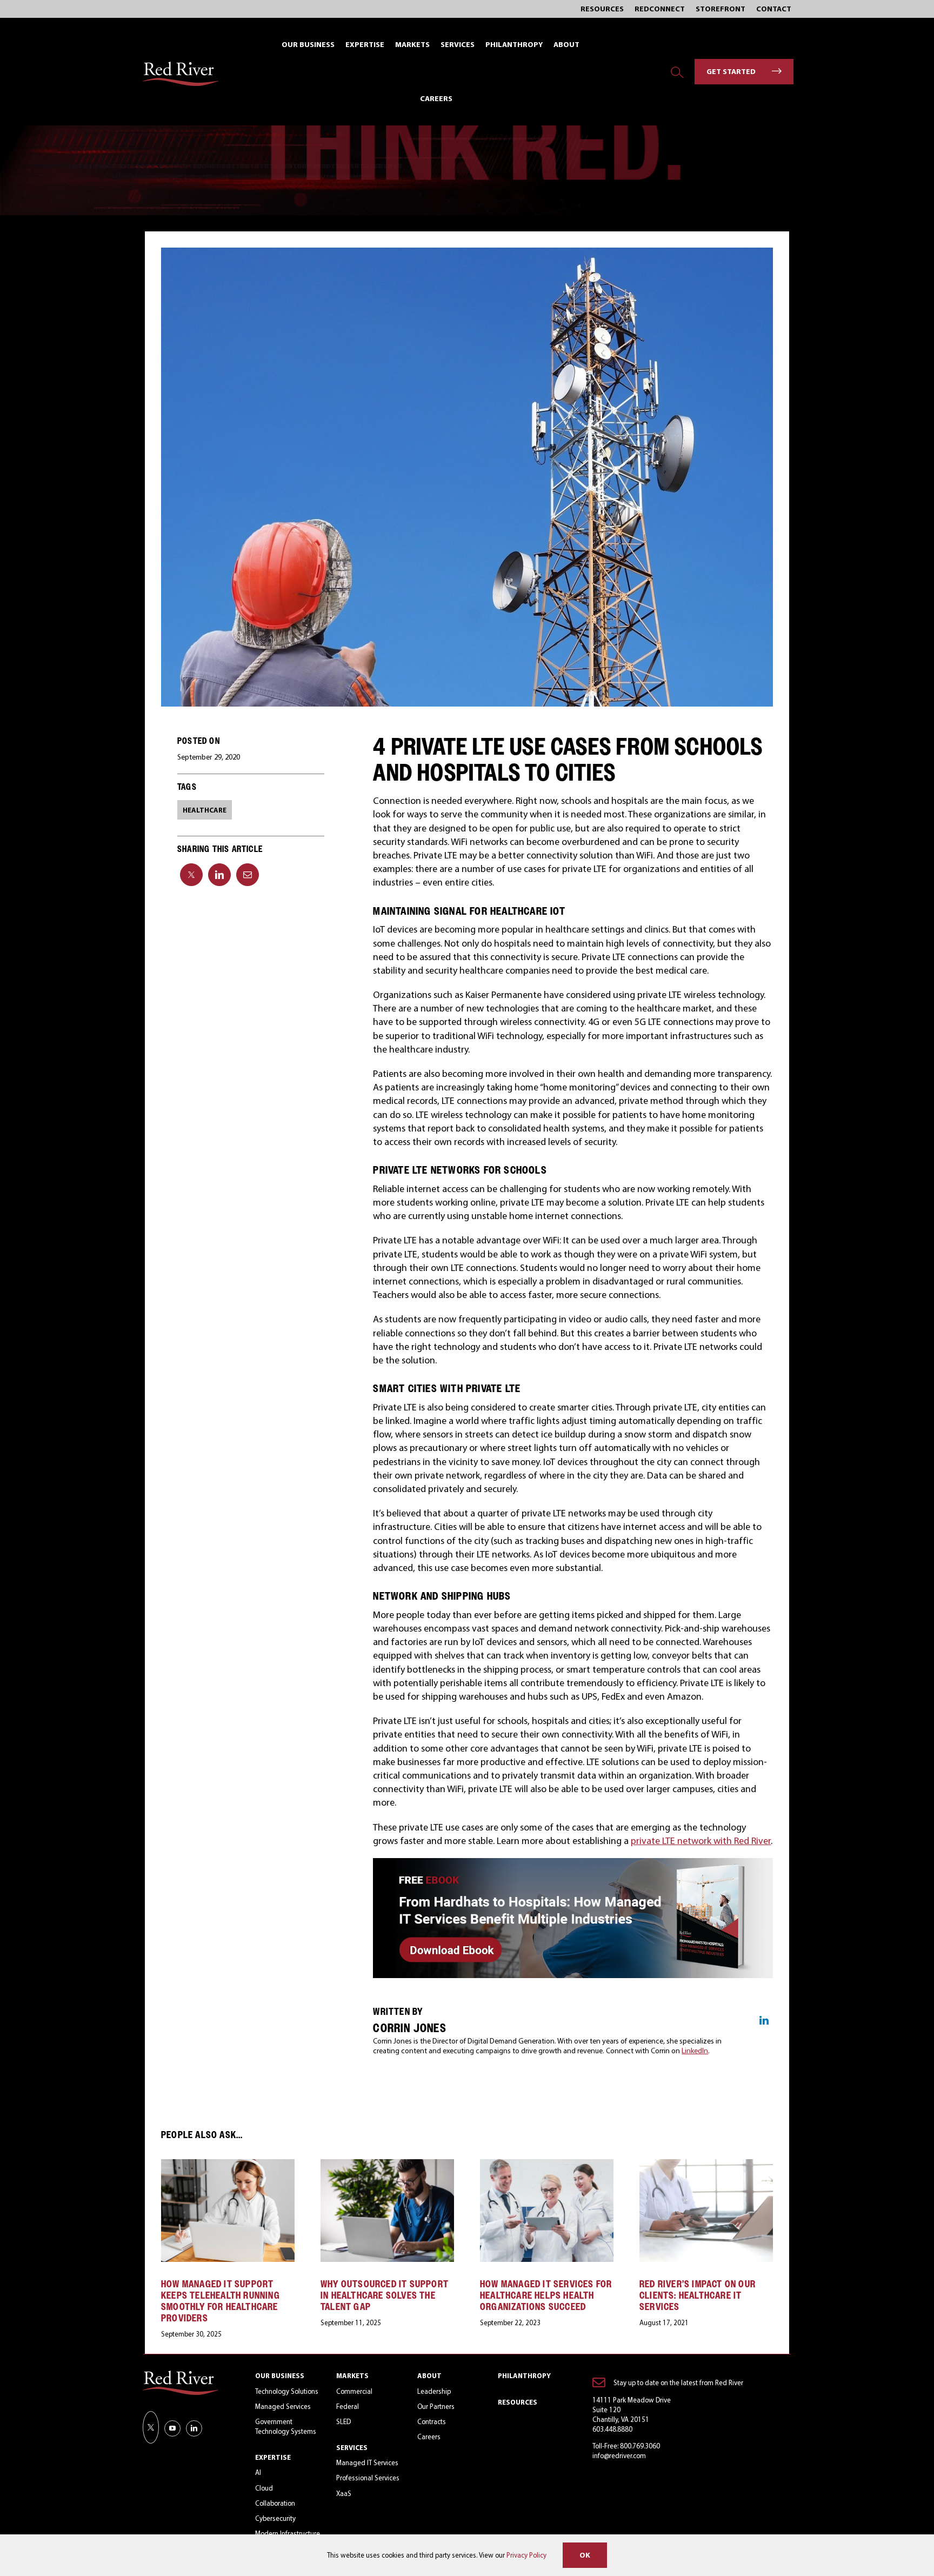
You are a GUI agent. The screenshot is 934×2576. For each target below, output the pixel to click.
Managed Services (283, 2406)
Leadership (434, 2391)
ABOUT (429, 2375)
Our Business (280, 2375)
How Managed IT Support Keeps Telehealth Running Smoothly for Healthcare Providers (221, 2301)
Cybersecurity (275, 2518)
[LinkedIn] (219, 875)
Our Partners (436, 2406)
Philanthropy (524, 2375)
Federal (348, 2406)
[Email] (248, 875)
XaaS (344, 2493)
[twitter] (151, 2427)
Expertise (273, 2457)
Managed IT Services (367, 2462)
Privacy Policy (526, 2555)
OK (585, 2555)
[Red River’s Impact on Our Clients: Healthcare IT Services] (706, 2165)
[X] (191, 875)
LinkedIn (695, 2051)
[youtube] (172, 2428)
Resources (518, 2402)
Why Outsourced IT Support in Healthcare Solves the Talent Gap (385, 2295)
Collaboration (275, 2503)
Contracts (432, 2421)
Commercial (354, 2391)
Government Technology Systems (286, 2426)
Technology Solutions (287, 2391)
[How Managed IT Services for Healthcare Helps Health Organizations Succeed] (547, 2165)
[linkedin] (194, 2428)
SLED (343, 2421)
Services (352, 2447)
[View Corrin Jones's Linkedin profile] (764, 2020)
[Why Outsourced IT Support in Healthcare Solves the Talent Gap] (387, 2165)
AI (258, 2472)
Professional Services (368, 2478)
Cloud (264, 2488)
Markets (352, 2375)
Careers (429, 2437)
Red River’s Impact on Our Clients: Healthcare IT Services (698, 2295)
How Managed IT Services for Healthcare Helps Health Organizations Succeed (546, 2295)
